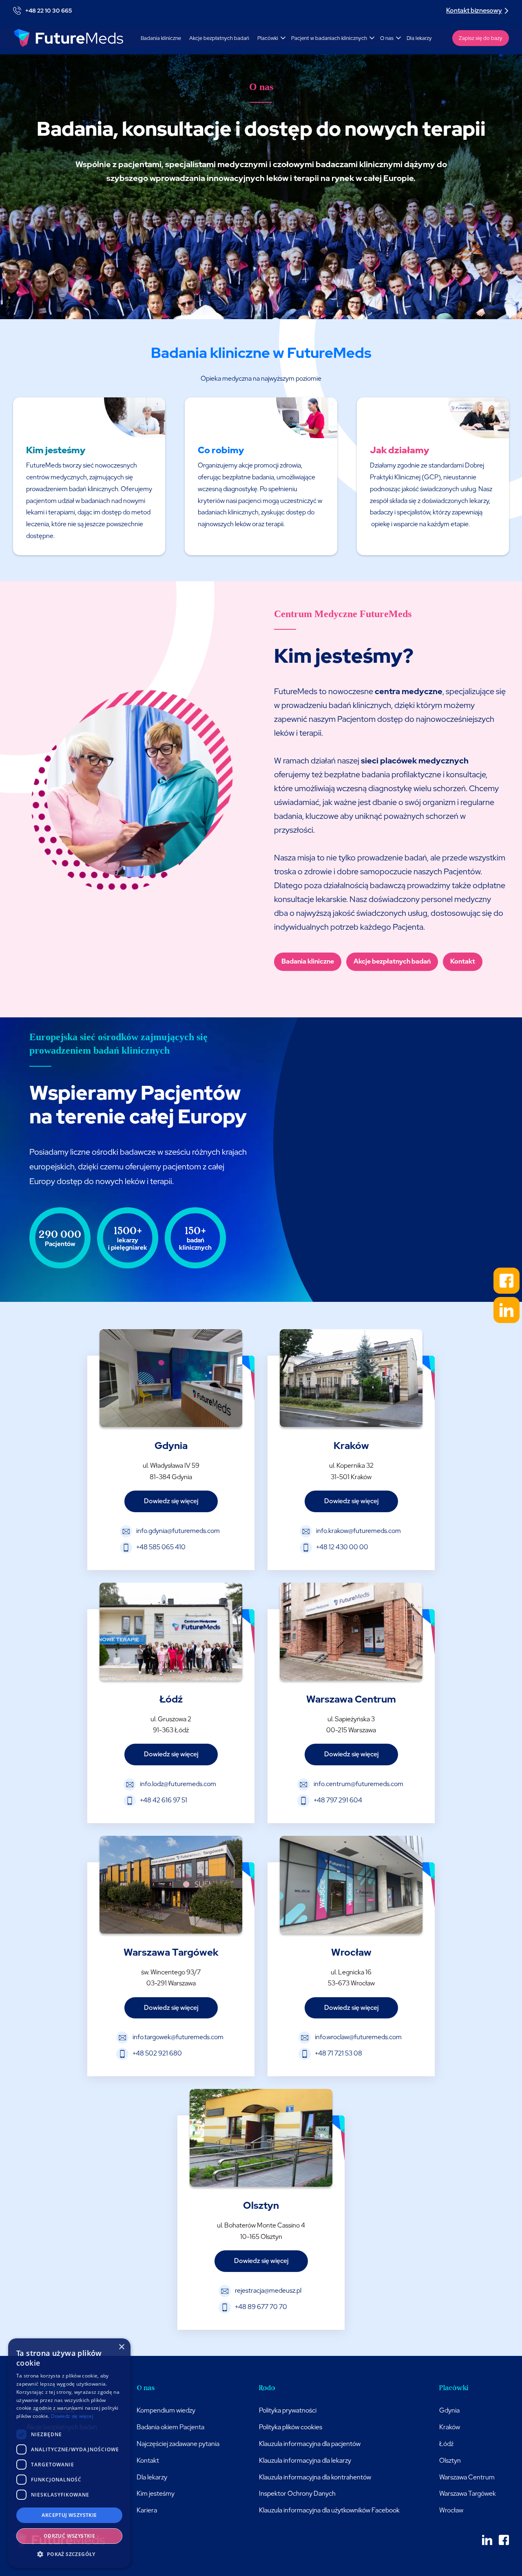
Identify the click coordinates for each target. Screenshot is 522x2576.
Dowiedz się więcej (72, 2416)
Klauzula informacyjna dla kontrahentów (315, 2477)
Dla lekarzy (419, 38)
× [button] (121, 2347)
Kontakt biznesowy (474, 10)
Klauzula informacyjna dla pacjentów (310, 2444)
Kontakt (463, 961)
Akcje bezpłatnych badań (219, 38)
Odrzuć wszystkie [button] (69, 2536)
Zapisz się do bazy (481, 38)
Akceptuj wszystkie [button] (69, 2515)
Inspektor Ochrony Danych (297, 2493)
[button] (270, 38)
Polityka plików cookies (291, 2427)
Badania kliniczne (161, 38)
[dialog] (69, 2453)
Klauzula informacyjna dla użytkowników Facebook (329, 2510)
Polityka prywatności (288, 2410)
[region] (398, 1145)
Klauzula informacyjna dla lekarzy (305, 2460)
